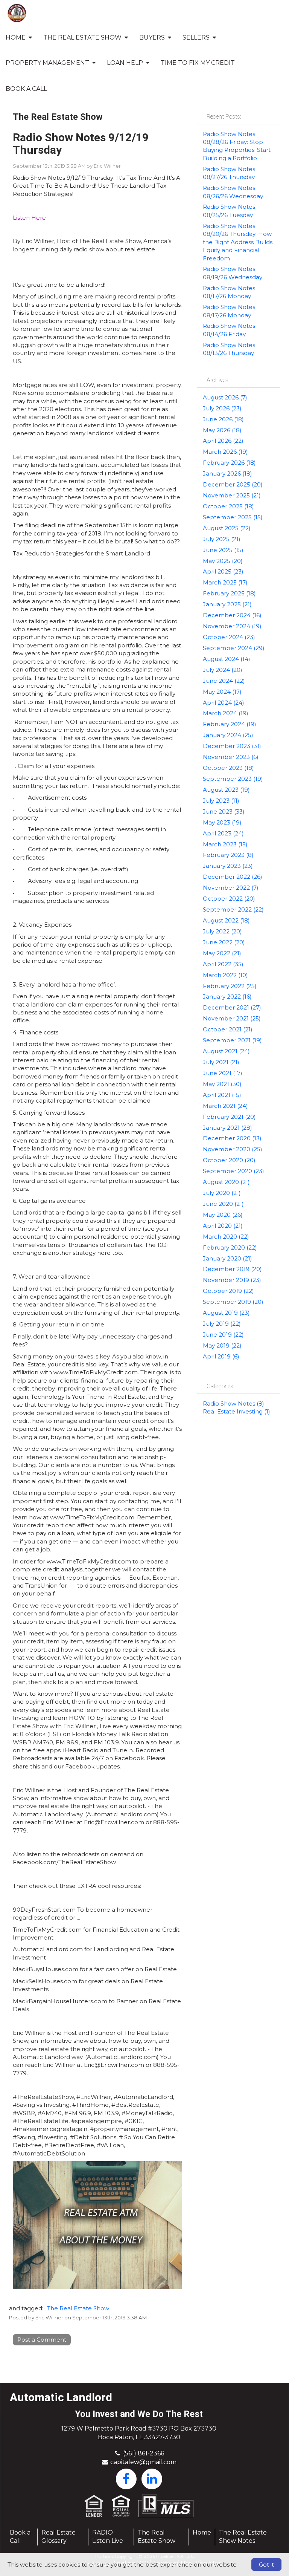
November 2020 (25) (233, 1149)
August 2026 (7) (225, 397)
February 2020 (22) (230, 1247)
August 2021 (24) (226, 1051)
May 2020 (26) (223, 1215)
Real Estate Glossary (59, 2537)
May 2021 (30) (222, 1084)
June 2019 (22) (223, 1335)
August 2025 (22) (227, 528)
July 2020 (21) (222, 1193)
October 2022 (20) (229, 899)
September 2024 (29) (234, 648)
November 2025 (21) (232, 495)
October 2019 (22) (228, 1291)
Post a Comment (42, 2340)
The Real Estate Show (78, 2308)
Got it (266, 2565)
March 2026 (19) (225, 452)
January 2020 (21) (227, 1258)
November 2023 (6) (231, 757)
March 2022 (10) (225, 975)
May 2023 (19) (222, 822)
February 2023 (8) (228, 855)
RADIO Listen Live (108, 2537)
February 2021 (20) (229, 1117)
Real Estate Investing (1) (237, 1411)
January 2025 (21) (227, 604)
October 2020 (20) (229, 1160)
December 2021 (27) (232, 1007)
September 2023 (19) (233, 779)
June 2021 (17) (223, 1073)
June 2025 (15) (223, 550)
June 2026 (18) (223, 419)
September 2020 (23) (233, 1171)
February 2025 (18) (229, 593)
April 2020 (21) (223, 1226)
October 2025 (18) (228, 506)
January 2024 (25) (228, 735)
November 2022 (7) (231, 888)
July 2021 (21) (221, 1062)
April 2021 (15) (222, 1095)
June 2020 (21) (223, 1204)
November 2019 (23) (232, 1280)
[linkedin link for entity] (152, 2478)
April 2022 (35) (223, 964)
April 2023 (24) (223, 833)
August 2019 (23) (226, 1313)
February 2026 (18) (229, 463)
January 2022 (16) (227, 997)
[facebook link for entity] (126, 2478)
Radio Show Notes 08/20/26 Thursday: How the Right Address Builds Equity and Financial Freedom (238, 242)
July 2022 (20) (222, 931)
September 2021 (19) (232, 1040)
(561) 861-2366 (144, 2453)
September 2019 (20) (233, 1302)
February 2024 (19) (230, 724)
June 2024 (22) (224, 681)
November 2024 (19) (232, 626)
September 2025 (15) (233, 517)
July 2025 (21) (222, 539)
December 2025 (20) (233, 484)
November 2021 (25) (232, 1018)
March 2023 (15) (225, 844)
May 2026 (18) (222, 430)
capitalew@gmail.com (143, 2462)
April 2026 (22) (223, 441)
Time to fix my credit (198, 63)
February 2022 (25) (230, 986)
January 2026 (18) (227, 473)
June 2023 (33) (224, 812)
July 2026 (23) (222, 408)
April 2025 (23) (223, 571)
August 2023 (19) (226, 790)
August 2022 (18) (226, 920)
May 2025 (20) (223, 561)
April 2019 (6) (221, 1356)
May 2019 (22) (222, 1345)
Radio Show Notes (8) (233, 1403)
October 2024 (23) (229, 637)
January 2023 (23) (228, 866)
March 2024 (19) (226, 713)
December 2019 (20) (232, 1269)
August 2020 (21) (226, 1182)
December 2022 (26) (233, 877)
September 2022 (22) (233, 909)
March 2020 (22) (226, 1237)
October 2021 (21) (228, 1029)
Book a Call (26, 89)
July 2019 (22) (222, 1324)
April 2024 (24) (224, 703)
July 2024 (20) (223, 670)
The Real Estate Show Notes (243, 2537)
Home (202, 2532)
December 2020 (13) (232, 1138)
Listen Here (29, 218)
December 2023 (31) (232, 746)
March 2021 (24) (225, 1106)
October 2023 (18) (228, 768)
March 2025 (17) (225, 582)
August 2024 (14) (227, 659)
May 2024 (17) (222, 692)
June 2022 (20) (224, 942)
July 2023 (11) (221, 801)
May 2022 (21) (222, 953)
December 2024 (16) (232, 615)
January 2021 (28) (227, 1128)
